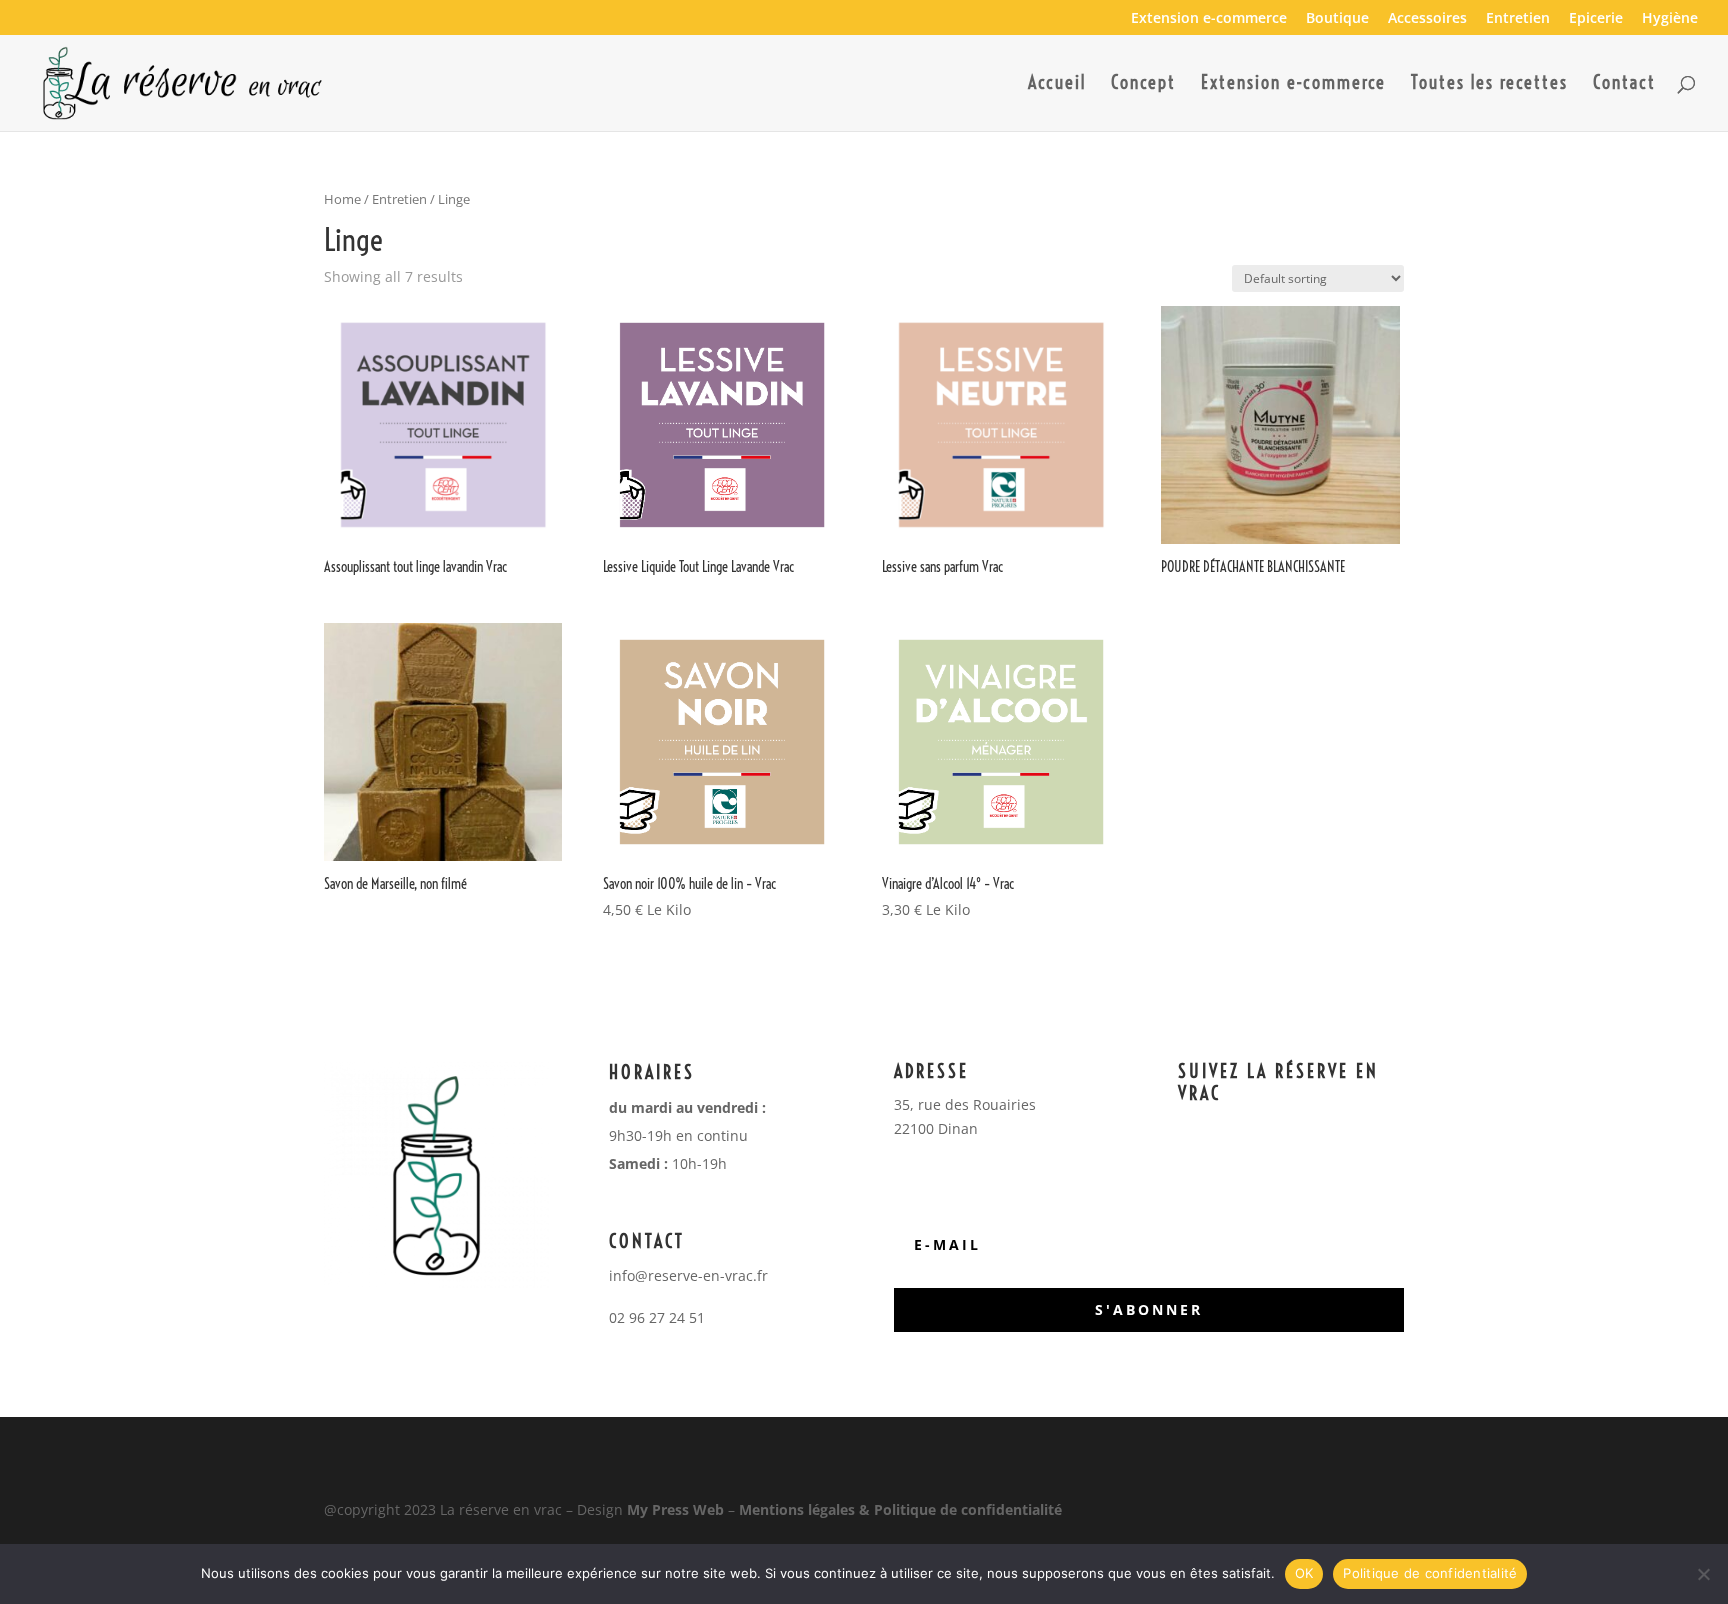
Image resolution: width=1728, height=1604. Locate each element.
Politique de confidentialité (1430, 1573)
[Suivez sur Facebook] (1264, 1130)
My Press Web (675, 1509)
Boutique (1337, 19)
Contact (1624, 85)
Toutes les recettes (1489, 85)
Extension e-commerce (1209, 19)
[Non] (1703, 1574)
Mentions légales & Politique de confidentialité (900, 1509)
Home (342, 199)
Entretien (1518, 19)
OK (1304, 1573)
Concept (1143, 85)
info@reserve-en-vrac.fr (688, 1275)
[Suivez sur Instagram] (1304, 1130)
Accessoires (1427, 19)
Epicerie (1596, 19)
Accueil (1057, 85)
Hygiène (1670, 19)
